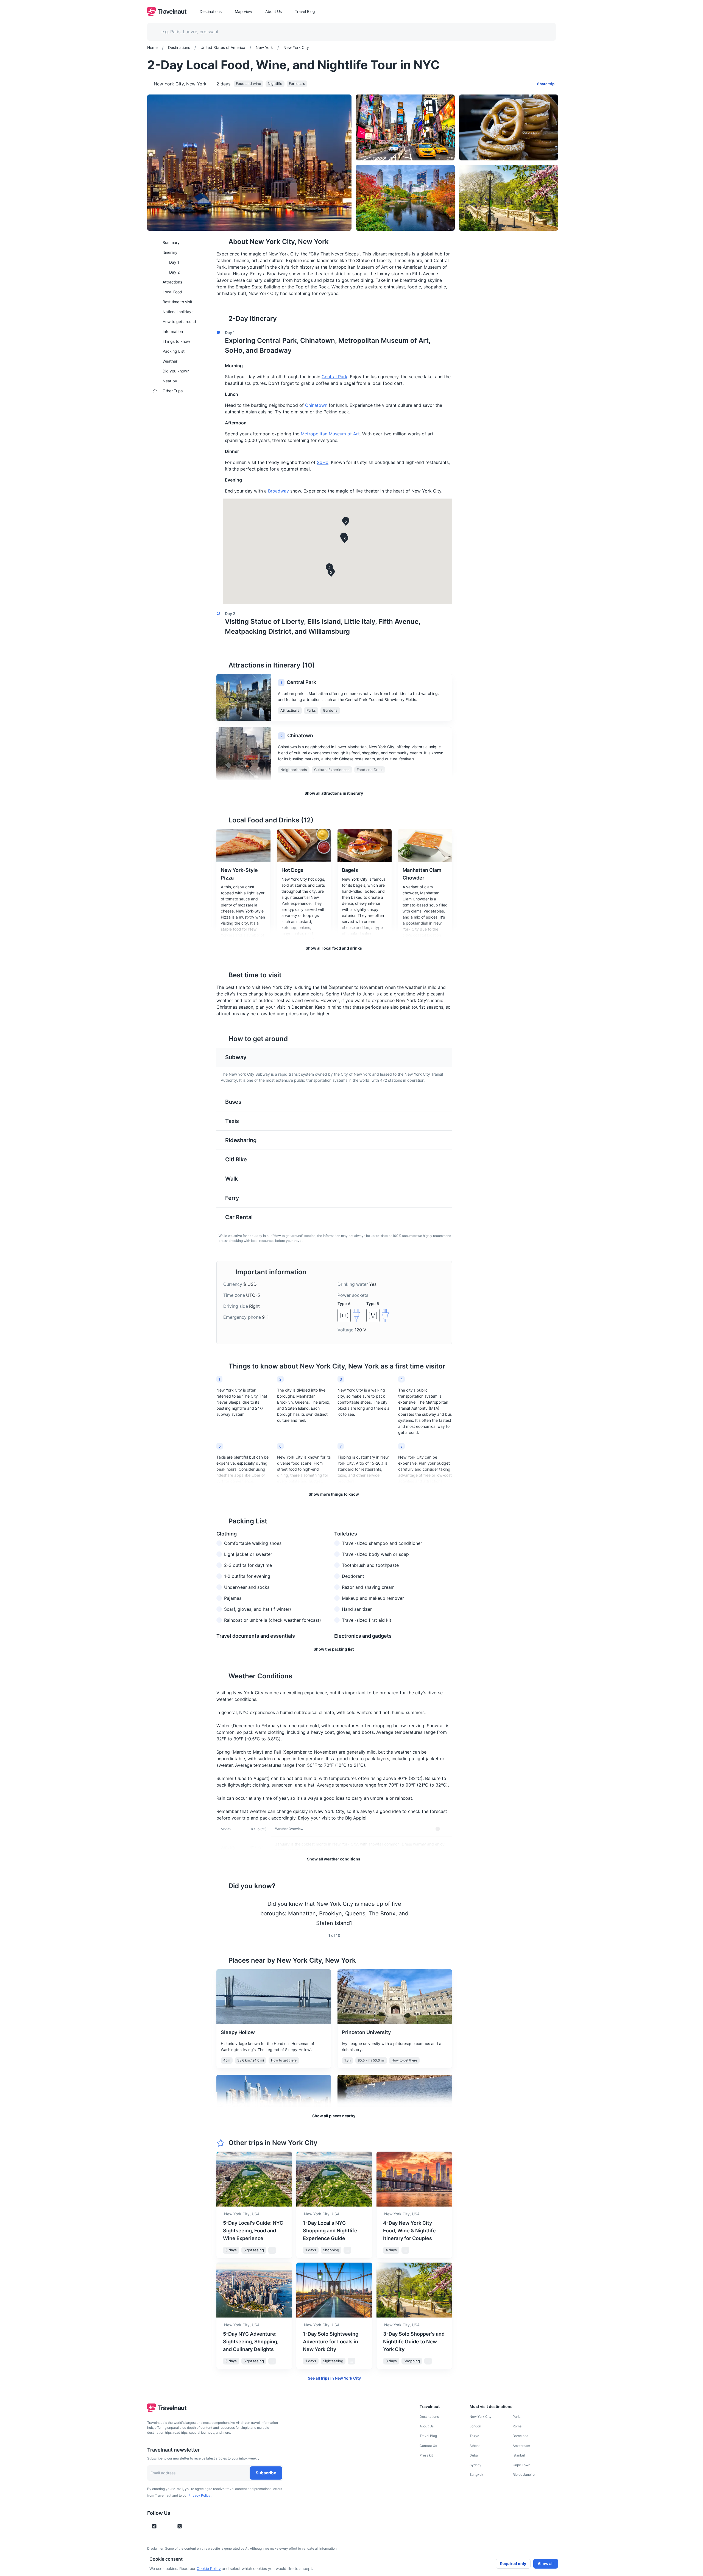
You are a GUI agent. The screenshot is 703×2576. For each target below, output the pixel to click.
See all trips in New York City (334, 2378)
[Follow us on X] (180, 2526)
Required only (513, 2564)
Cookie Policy (209, 2568)
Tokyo (474, 2436)
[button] (333, 343)
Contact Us (428, 2446)
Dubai (474, 2455)
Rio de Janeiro (524, 2475)
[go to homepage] (167, 14)
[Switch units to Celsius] (438, 1829)
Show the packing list (334, 1649)
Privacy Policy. (200, 2495)
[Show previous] (223, 1913)
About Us (427, 2426)
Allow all (546, 2564)
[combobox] (348, 32)
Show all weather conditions (334, 1859)
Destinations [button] (211, 11)
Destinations (429, 2417)
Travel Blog (428, 2436)
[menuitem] (178, 242)
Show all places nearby (334, 2116)
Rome (517, 2426)
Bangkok (476, 2475)
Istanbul (519, 2455)
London (475, 2426)
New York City (481, 2417)
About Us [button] (274, 11)
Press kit (426, 2455)
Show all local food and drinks (334, 948)
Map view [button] (243, 11)
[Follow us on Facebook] (189, 2526)
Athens (475, 2446)
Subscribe (266, 2473)
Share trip (546, 84)
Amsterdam (521, 2446)
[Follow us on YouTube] (170, 2526)
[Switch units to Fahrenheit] (444, 1829)
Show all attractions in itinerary (334, 793)
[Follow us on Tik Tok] (154, 2526)
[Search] (543, 32)
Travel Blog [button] (305, 11)
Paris (517, 2417)
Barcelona (521, 2436)
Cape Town (521, 2465)
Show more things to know (334, 1494)
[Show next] (445, 1913)
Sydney (475, 2465)
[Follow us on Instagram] (164, 2526)
